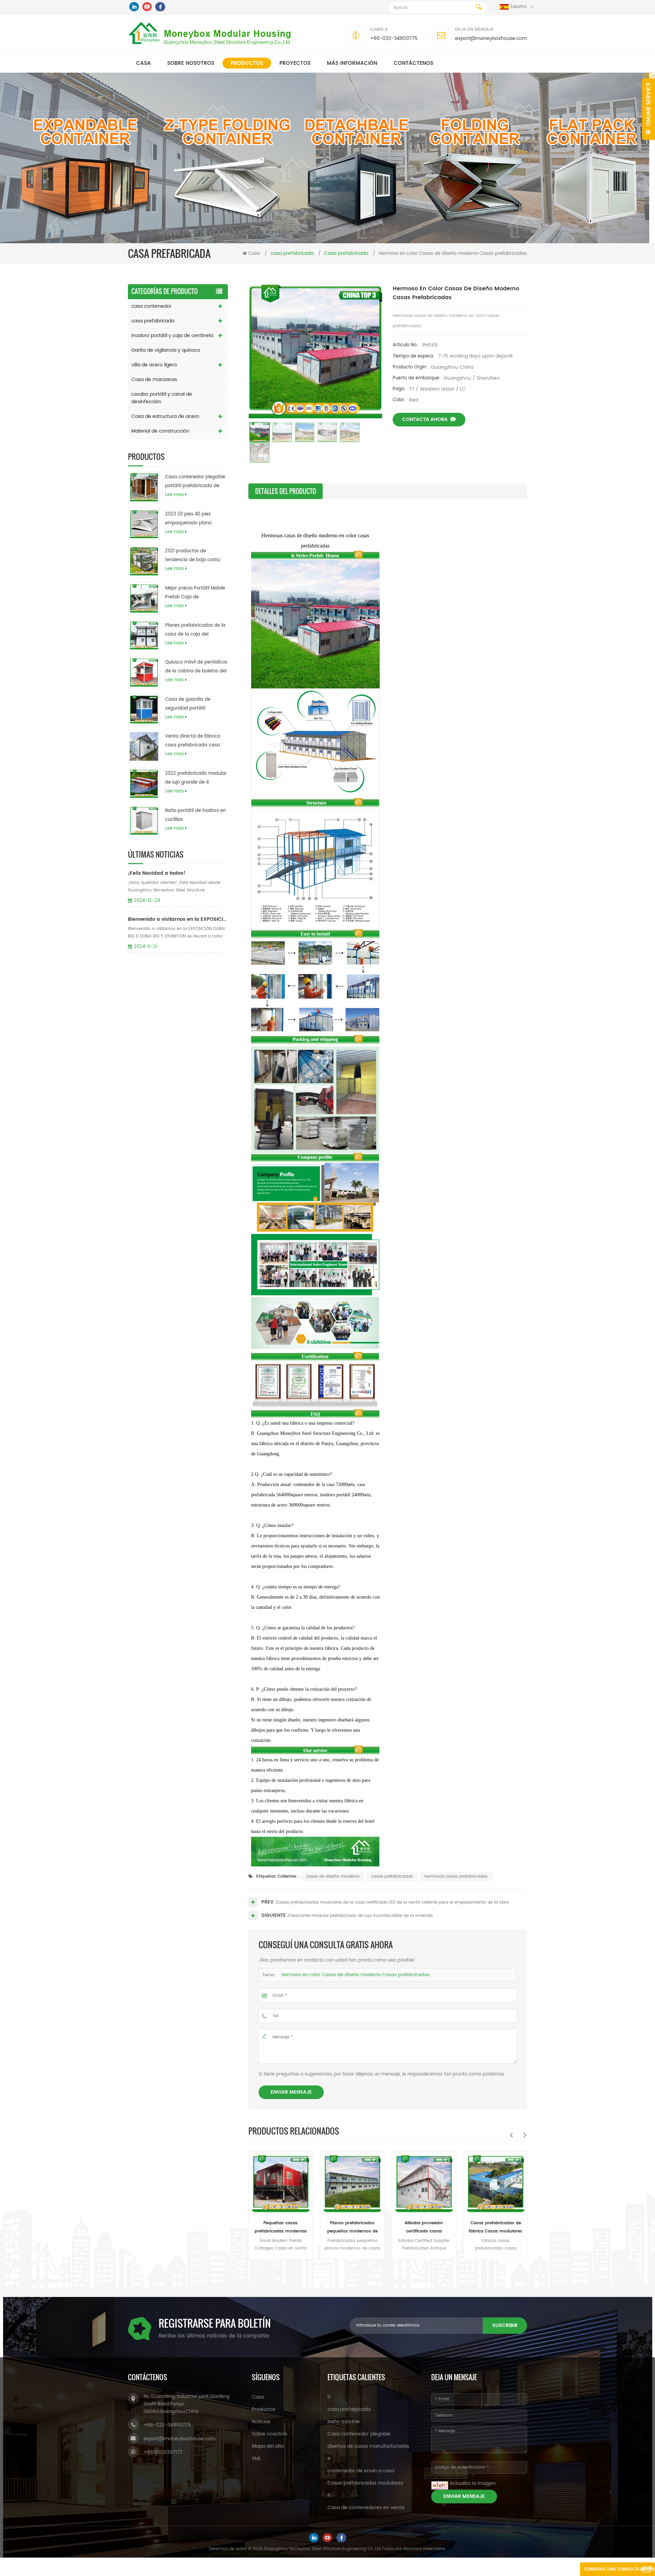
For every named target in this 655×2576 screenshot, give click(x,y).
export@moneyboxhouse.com (491, 38)
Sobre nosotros (191, 63)
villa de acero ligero (154, 365)
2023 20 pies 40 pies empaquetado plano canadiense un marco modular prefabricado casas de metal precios (192, 519)
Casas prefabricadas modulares (365, 2483)
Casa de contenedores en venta (366, 2508)
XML (256, 2458)
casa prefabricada (153, 321)
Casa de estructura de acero (165, 416)
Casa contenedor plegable (359, 2434)
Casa (143, 63)
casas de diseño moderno (333, 1876)
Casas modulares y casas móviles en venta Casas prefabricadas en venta (496, 2228)
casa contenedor (151, 306)
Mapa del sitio (268, 2446)
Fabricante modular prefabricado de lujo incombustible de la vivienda (361, 1916)
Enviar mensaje (291, 2092)
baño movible (344, 2422)
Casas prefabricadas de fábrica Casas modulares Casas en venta (424, 2228)
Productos (247, 63)
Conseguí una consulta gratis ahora (620, 2571)
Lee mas (174, 495)
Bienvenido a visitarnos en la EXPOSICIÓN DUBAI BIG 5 (178, 919)
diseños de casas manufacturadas (368, 2446)
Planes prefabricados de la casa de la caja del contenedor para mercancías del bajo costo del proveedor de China (195, 630)
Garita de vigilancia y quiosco (166, 350)
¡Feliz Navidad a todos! (157, 873)
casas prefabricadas (392, 1876)
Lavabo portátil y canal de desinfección (162, 398)
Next (525, 2135)
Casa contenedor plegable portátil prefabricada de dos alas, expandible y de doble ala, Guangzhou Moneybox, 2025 (195, 482)
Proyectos (295, 63)
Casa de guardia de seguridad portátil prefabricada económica (193, 704)
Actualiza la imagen (473, 2483)
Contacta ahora (425, 419)
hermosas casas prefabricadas (456, 1876)
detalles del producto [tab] (286, 491)
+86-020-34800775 (394, 38)
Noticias (261, 2422)
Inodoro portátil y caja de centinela (172, 336)
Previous (511, 2135)
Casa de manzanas (154, 380)
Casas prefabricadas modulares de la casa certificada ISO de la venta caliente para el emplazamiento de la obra (392, 1902)
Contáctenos (413, 63)
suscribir (505, 2325)
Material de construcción (160, 431)
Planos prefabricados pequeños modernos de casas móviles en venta (281, 2228)
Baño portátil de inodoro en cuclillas (195, 815)
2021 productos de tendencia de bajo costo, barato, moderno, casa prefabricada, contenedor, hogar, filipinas (194, 556)
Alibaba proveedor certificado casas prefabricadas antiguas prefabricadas (352, 2228)
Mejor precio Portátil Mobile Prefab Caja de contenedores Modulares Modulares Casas (195, 593)
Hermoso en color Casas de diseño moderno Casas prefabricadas (356, 1975)
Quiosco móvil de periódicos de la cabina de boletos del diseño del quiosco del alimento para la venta (196, 667)
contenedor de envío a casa (361, 2471)
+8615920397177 (163, 2452)
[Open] (649, 106)
